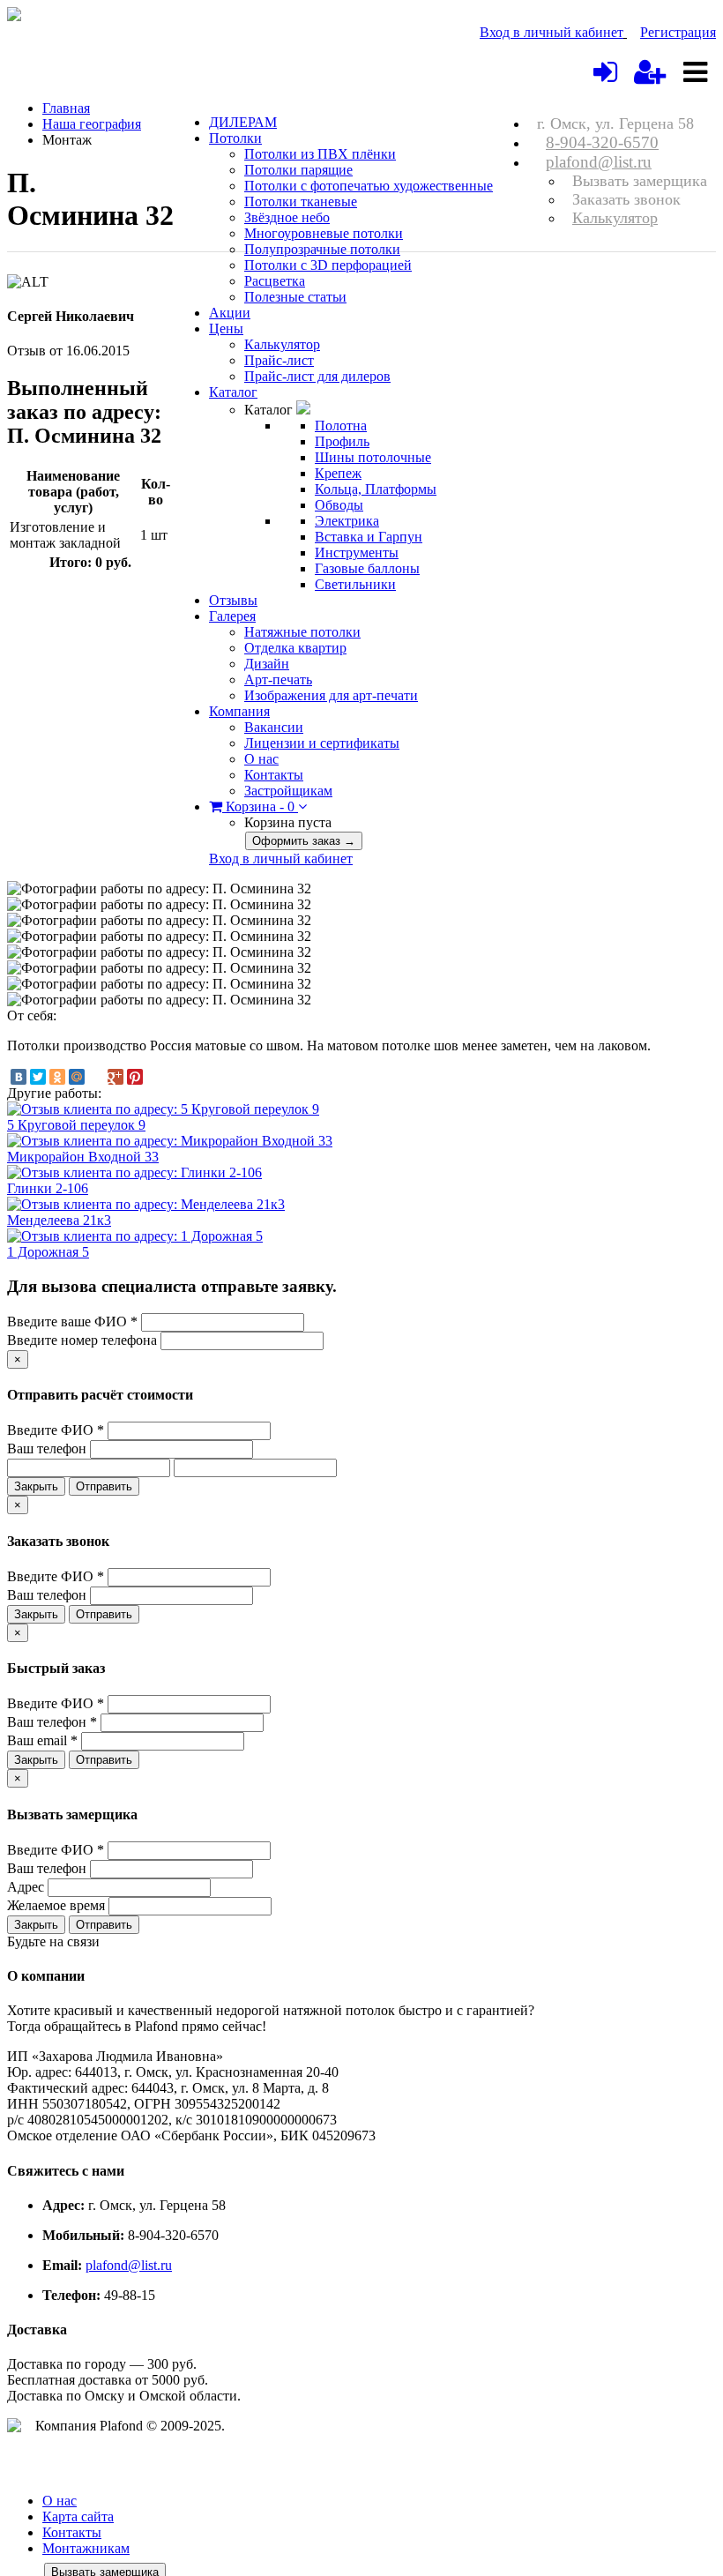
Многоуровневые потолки (324, 233)
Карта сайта (78, 2516)
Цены (226, 329)
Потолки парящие (298, 170)
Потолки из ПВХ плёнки (320, 154)
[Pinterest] (135, 1077)
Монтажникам (86, 2548)
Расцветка (275, 281)
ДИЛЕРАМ (243, 122)
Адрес (26, 1887)
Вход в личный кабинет (552, 32)
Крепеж (338, 473)
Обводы (339, 505)
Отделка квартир (295, 648)
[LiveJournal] (96, 1077)
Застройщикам (288, 791)
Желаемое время (56, 1905)
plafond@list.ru (599, 162)
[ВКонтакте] (19, 1077)
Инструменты (357, 553)
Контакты (274, 775)
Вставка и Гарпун (369, 537)
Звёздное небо (287, 217)
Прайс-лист (279, 360)
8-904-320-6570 (602, 142)
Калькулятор (615, 218)
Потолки (235, 138)
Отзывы (233, 600)
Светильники (355, 584)
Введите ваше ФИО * (72, 1322)
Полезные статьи (295, 297)
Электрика (347, 521)
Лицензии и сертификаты (322, 743)
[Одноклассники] (57, 1077)
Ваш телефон (47, 1449)
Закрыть (36, 1486)
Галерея (232, 616)
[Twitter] (38, 1077)
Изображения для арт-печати (331, 695)
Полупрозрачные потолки (322, 249)
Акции (230, 313)
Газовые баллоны (367, 568)
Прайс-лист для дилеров (317, 376)
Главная (66, 108)
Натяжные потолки (302, 632)
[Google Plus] (116, 1077)
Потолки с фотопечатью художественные (369, 186)
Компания (239, 711)
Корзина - (258, 806)
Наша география (92, 124)
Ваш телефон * (52, 1722)
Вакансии (274, 727)
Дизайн (267, 664)
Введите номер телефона (82, 1340)
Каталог (233, 392)
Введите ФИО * (56, 1430)
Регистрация (678, 32)
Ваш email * (42, 1740)
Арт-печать (278, 679)
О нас (261, 759)
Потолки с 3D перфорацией (328, 265)
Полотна (341, 426)
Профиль (342, 441)
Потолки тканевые (301, 202)
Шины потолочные (373, 457)
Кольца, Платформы (376, 489)
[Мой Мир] (77, 1077)
